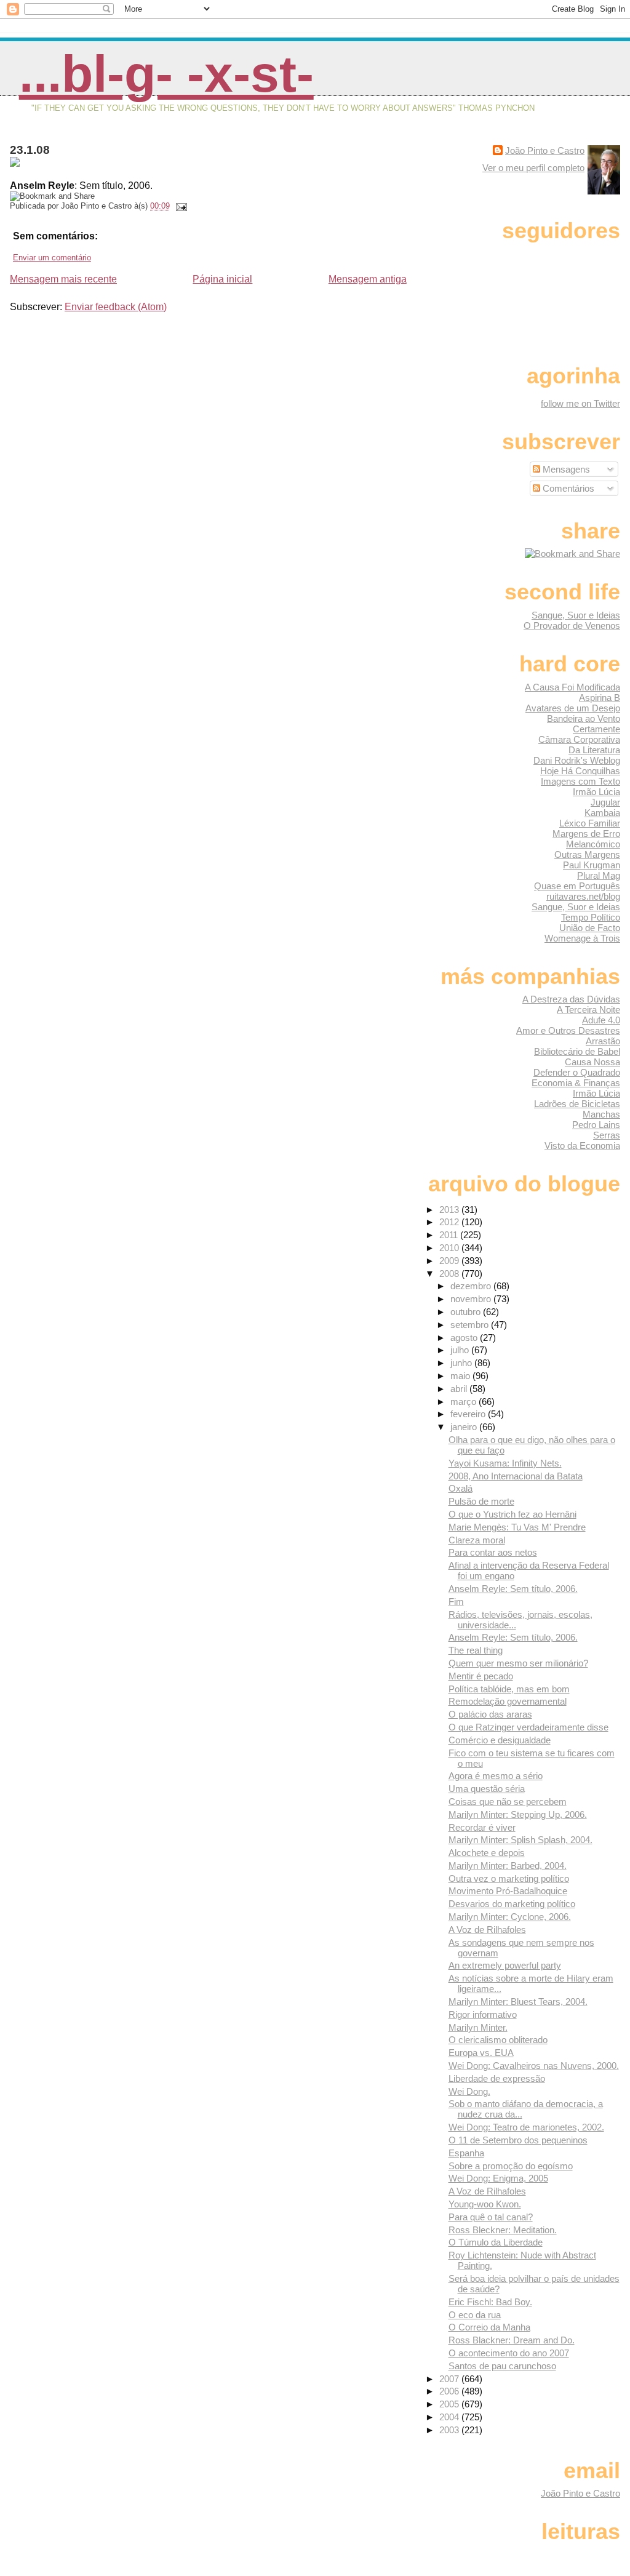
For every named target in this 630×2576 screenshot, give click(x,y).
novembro (472, 1299)
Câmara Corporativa (579, 739)
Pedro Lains (596, 1125)
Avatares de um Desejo (573, 708)
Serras (607, 1135)
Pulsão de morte (481, 1501)
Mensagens (565, 469)
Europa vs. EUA (481, 2053)
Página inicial (222, 279)
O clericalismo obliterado (498, 2040)
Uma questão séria (487, 1789)
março (465, 1402)
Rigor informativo (483, 2014)
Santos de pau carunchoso (502, 2366)
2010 (450, 1248)
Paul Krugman (592, 865)
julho (461, 1350)
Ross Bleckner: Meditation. (503, 2230)
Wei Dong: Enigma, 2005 (498, 2178)
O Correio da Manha (489, 2327)
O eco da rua (475, 2315)
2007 (450, 2379)
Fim (456, 1602)
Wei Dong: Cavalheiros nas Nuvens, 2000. (534, 2066)
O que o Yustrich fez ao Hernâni (512, 1514)
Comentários (567, 488)
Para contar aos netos (493, 1552)
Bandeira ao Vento (584, 718)
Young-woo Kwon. (485, 2204)
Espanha (466, 2153)
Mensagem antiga (368, 279)
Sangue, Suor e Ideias (576, 615)
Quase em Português (577, 886)
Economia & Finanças (576, 1083)
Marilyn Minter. (478, 2027)
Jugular (605, 802)
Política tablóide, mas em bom (509, 1689)
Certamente (596, 729)
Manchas (601, 1114)
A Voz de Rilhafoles (487, 1930)
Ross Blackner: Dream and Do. (512, 2340)
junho (462, 1363)
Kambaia (602, 813)
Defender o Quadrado (577, 1072)
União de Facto (590, 928)
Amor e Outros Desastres (568, 1030)
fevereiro (469, 1414)
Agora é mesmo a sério (496, 1776)
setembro (471, 1325)
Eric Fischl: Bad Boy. (490, 2302)
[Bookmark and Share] (572, 554)
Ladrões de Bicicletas (577, 1104)
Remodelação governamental (508, 1701)
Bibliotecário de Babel (577, 1051)
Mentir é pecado (481, 1676)
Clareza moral (477, 1540)
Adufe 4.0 (601, 1020)
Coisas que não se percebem (508, 1802)
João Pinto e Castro (545, 150)
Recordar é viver (482, 1827)
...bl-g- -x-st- (166, 74)
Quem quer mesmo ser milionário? (518, 1663)
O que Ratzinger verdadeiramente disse (528, 1727)
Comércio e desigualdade (500, 1740)
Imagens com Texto (580, 781)
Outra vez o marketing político (509, 1878)
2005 (450, 2404)
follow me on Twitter (580, 403)
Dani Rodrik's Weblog (577, 760)
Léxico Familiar (590, 823)
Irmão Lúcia (596, 792)
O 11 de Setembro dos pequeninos (518, 2140)
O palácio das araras (490, 1714)
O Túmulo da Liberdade (496, 2242)
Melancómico (593, 844)
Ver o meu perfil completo (533, 168)
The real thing (476, 1650)
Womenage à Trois (582, 938)
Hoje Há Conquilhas (580, 771)
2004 (450, 2417)
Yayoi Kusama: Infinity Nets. (505, 1463)
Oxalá (461, 1488)
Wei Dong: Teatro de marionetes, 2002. (526, 2127)
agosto (465, 1338)
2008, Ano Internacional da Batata (516, 1476)
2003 (450, 2430)
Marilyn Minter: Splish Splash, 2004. (520, 1840)
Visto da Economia (582, 1146)
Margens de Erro (586, 834)
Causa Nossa (592, 1062)
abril (460, 1389)
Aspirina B (600, 698)
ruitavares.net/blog (583, 896)
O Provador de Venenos (572, 626)
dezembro (472, 1286)
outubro (467, 1312)
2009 (450, 1261)
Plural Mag (599, 875)
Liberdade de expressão (497, 2078)
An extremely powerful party (505, 1965)
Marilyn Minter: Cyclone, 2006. (510, 1917)
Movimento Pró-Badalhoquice (508, 1891)
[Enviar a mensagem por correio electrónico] (180, 206)
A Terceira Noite (588, 1010)
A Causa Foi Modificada (572, 687)
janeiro (465, 1427)
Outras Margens (587, 854)
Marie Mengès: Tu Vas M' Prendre (517, 1527)
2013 (450, 1210)
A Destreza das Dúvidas (571, 999)
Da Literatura (594, 750)
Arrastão (603, 1041)
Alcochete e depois (487, 1853)
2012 (450, 1222)
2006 (450, 2391)
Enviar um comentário (52, 258)
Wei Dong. (469, 2091)
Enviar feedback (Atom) (116, 307)
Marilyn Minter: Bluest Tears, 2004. (518, 2002)
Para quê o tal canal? (491, 2217)
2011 (450, 1235)
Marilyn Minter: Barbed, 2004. (508, 1866)
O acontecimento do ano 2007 (509, 2353)
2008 (450, 1274)
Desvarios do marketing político (512, 1904)
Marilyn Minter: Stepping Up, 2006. (518, 1814)
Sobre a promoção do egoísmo (511, 2166)
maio (461, 1376)
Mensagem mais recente (63, 279)
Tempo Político (591, 917)
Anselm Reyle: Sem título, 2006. (513, 1589)
